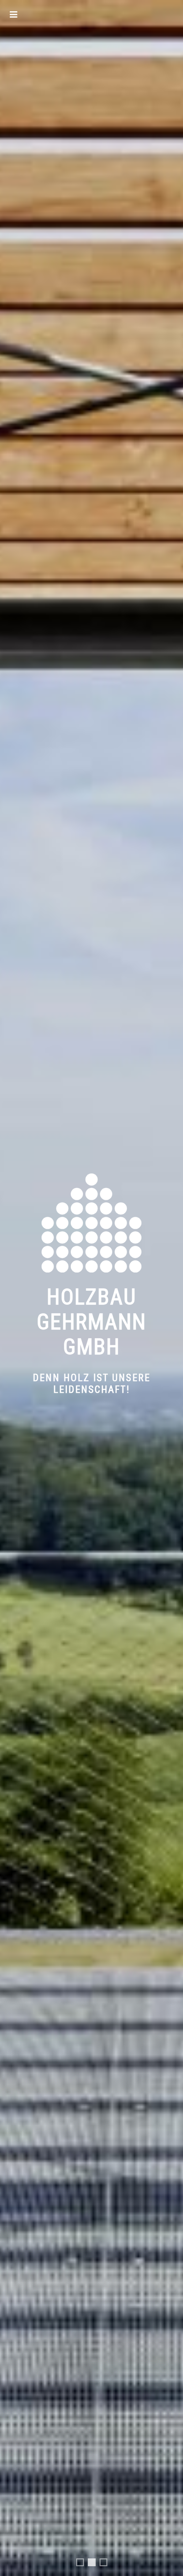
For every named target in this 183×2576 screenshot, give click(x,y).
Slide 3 (107, 2564)
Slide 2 (94, 2565)
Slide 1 (83, 2564)
